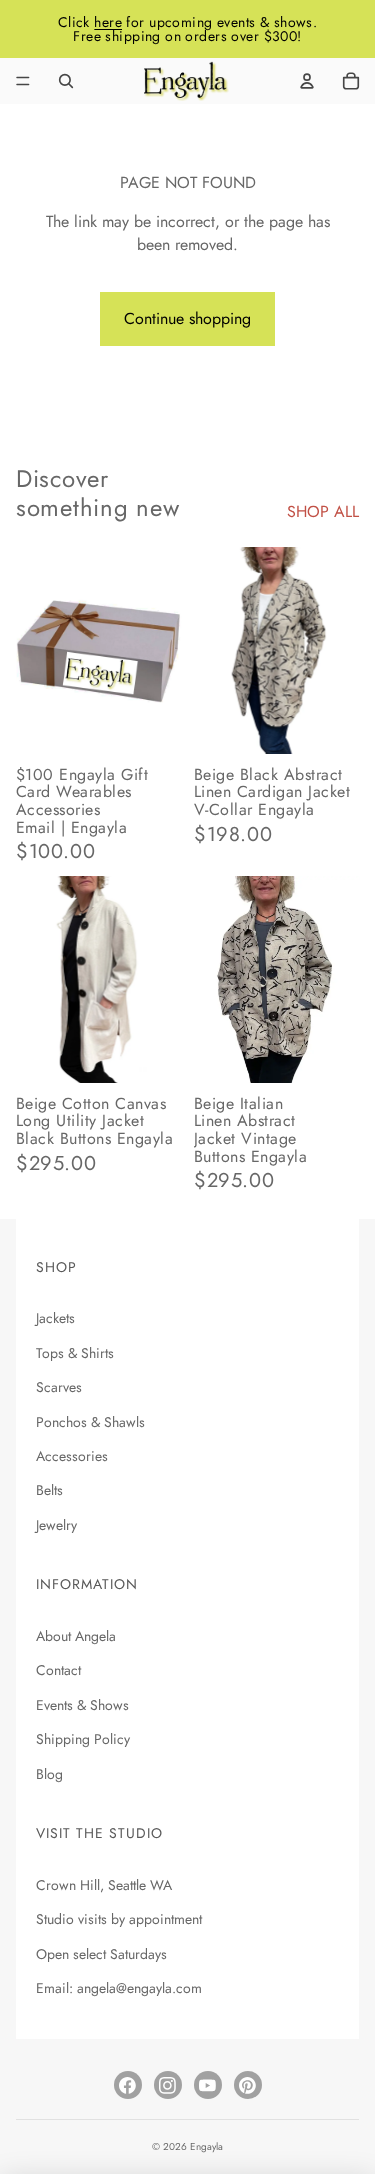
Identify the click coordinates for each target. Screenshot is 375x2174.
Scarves (59, 1387)
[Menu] (23, 81)
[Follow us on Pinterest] (248, 2085)
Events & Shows (82, 1705)
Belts (49, 1490)
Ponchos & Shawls (90, 1422)
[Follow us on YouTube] (208, 2085)
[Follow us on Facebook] (128, 2085)
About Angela (76, 1636)
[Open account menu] (307, 81)
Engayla (206, 2146)
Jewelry (56, 1525)
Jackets (55, 1318)
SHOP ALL (323, 512)
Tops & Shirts (75, 1353)
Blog (49, 1774)
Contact (58, 1670)
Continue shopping (187, 318)
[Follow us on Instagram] (168, 2085)
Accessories (72, 1456)
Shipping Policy (83, 1739)
